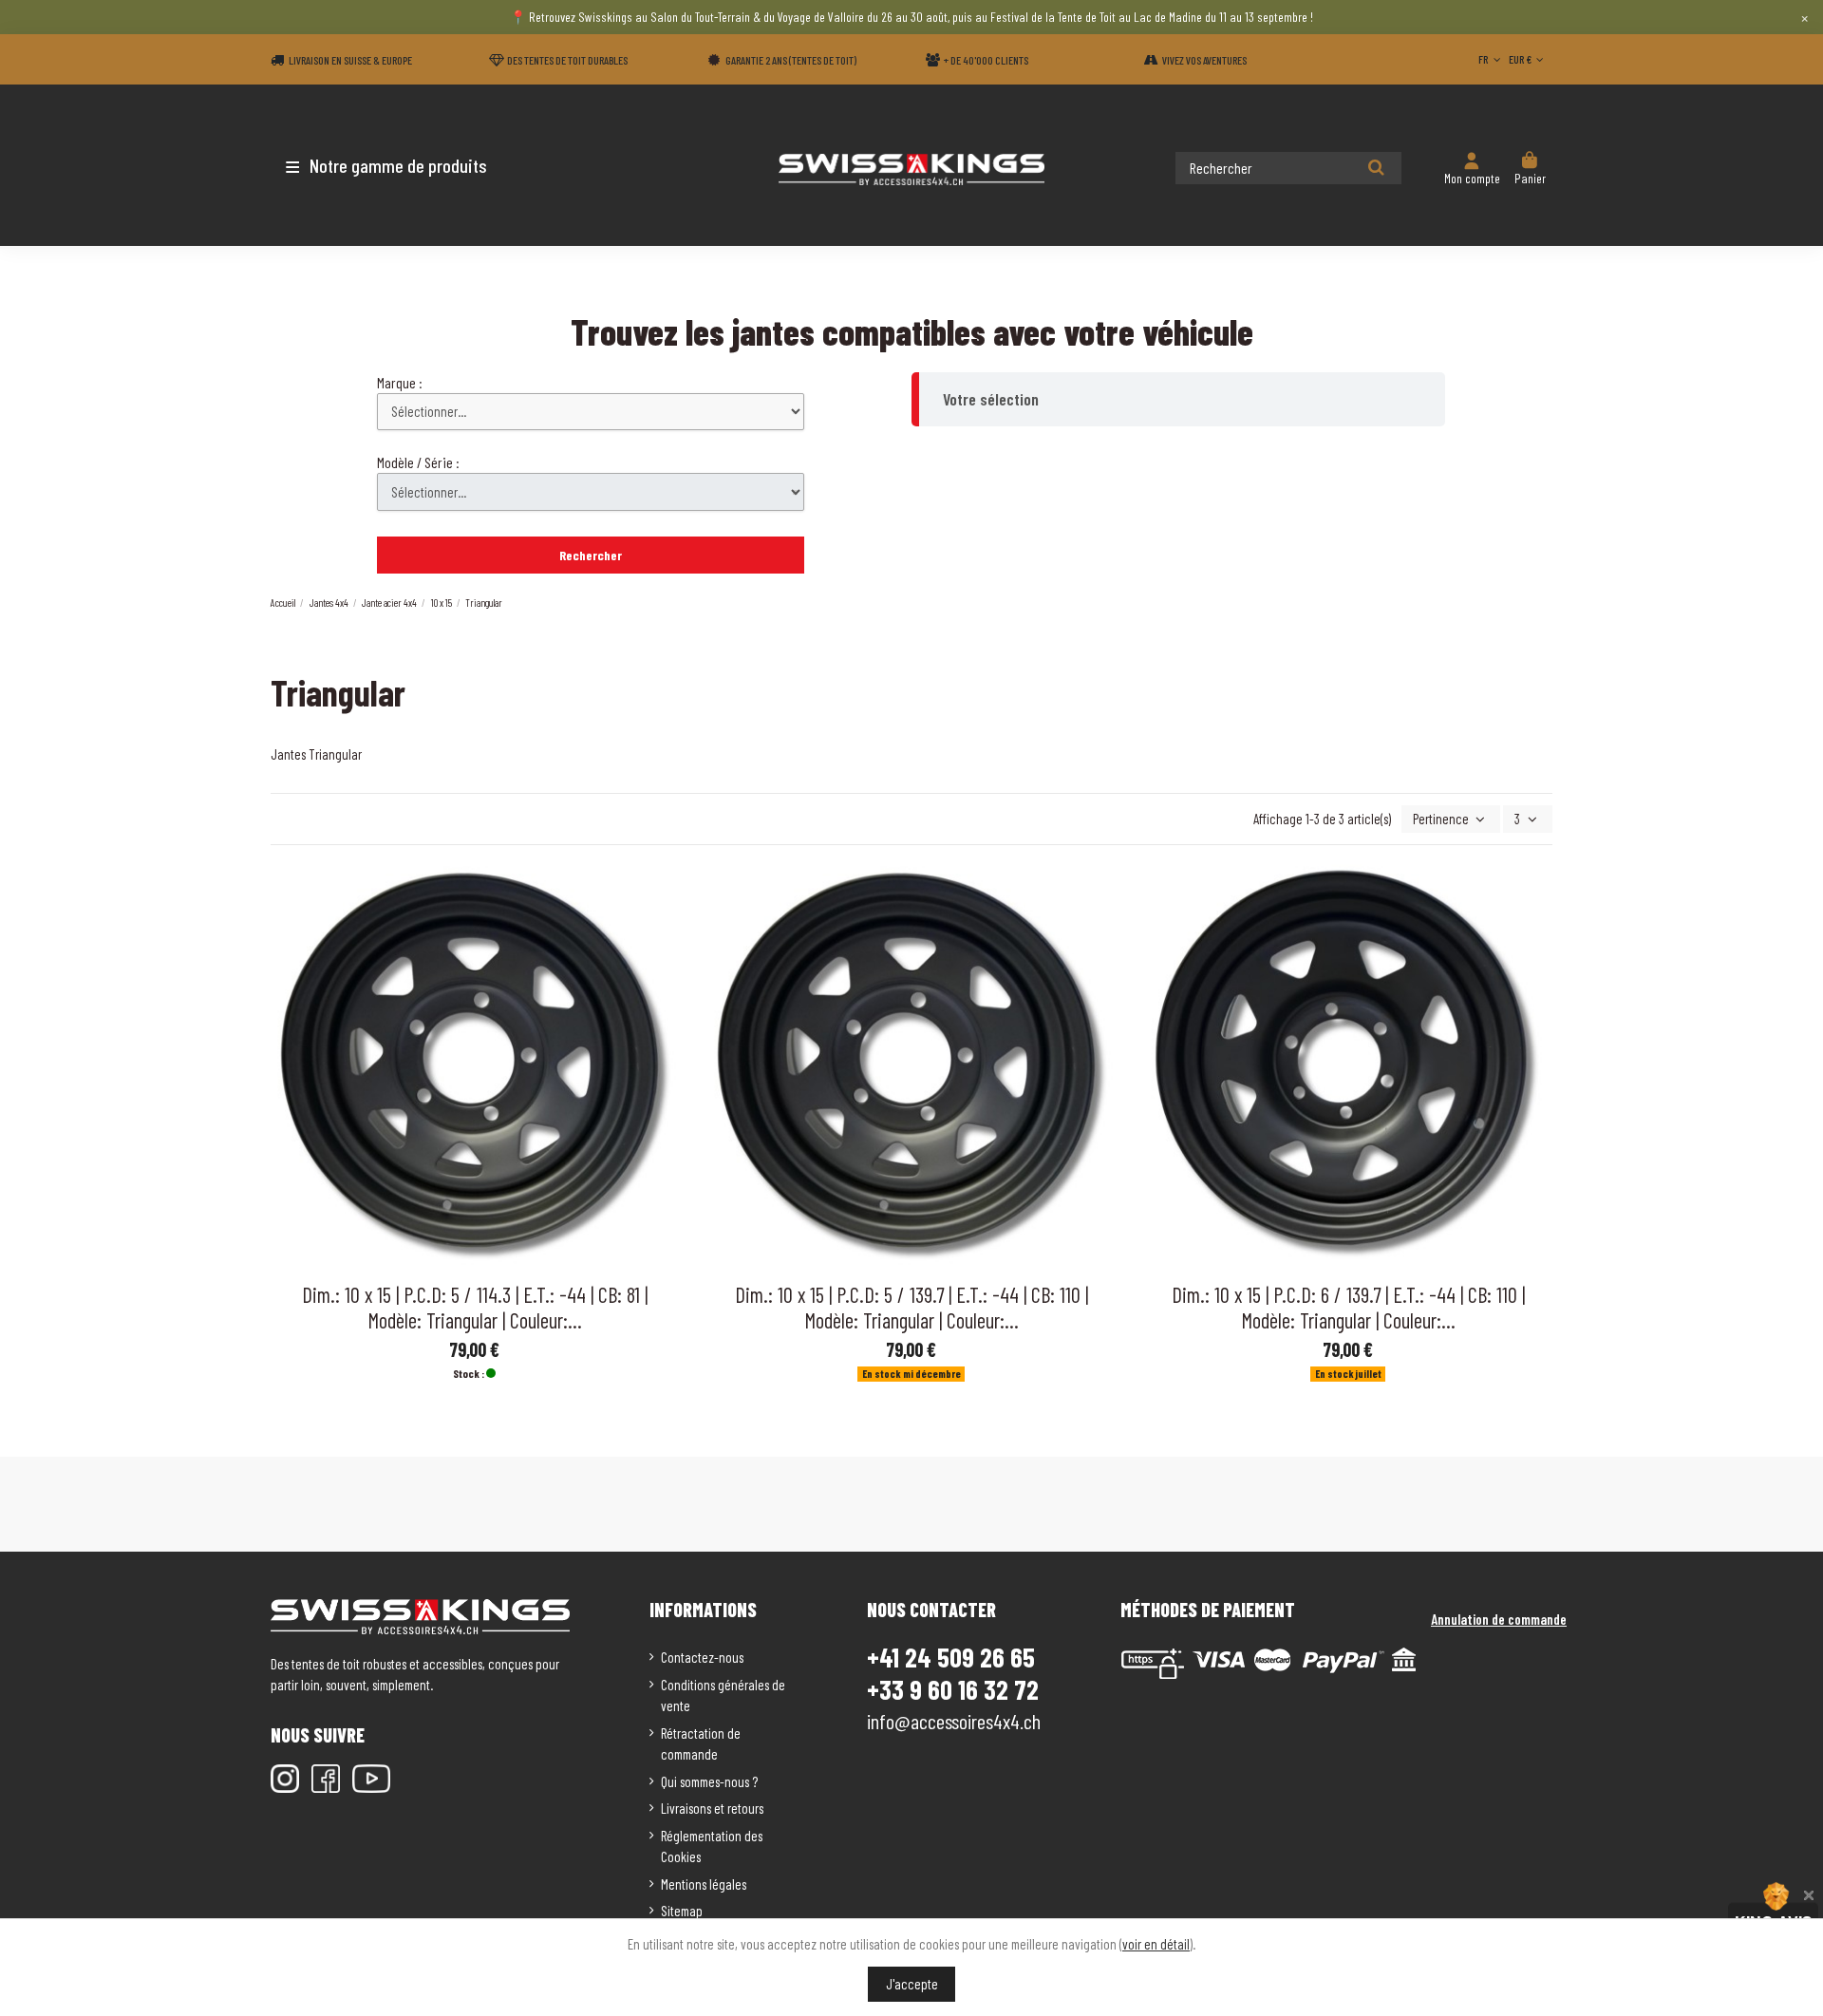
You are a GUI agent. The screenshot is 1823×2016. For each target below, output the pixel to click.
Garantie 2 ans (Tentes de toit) (791, 60)
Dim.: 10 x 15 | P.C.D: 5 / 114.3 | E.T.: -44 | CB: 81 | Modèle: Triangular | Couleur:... (475, 1307)
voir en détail (1156, 1944)
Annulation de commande (1499, 1619)
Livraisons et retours (712, 1808)
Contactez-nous (702, 1657)
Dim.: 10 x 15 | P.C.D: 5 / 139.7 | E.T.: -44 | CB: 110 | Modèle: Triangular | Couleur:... (911, 1307)
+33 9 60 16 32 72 (953, 1690)
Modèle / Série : (418, 462)
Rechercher (591, 555)
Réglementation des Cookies (712, 1846)
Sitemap (682, 1911)
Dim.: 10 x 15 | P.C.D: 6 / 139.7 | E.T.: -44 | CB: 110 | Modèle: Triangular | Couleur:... (1348, 1307)
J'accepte (912, 1984)
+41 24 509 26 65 (951, 1657)
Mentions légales (704, 1884)
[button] (382, 165)
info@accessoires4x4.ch (954, 1721)
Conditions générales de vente (723, 1696)
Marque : (400, 382)
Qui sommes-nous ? (709, 1781)
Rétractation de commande (701, 1744)
